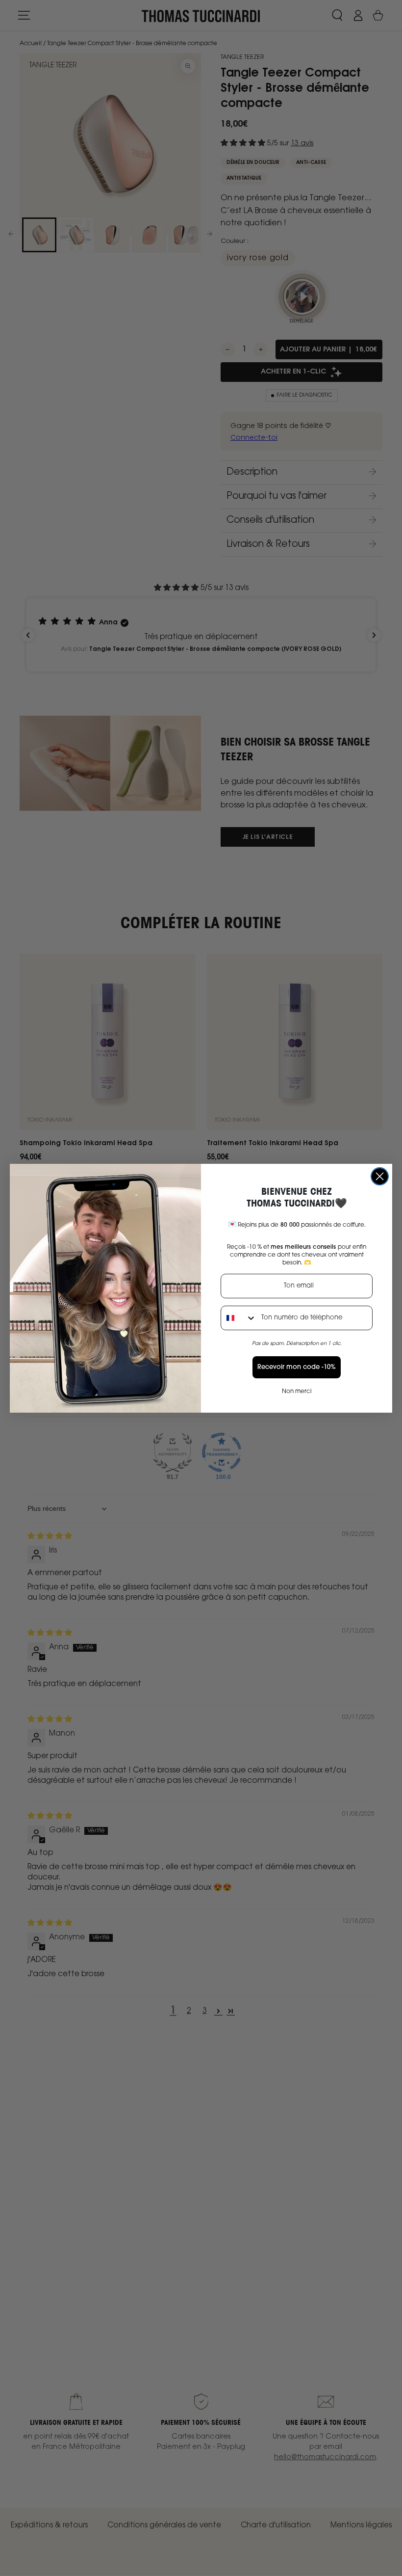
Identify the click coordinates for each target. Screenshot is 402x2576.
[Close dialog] (380, 1176)
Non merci (297, 1392)
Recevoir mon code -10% (297, 1367)
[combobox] (239, 1318)
